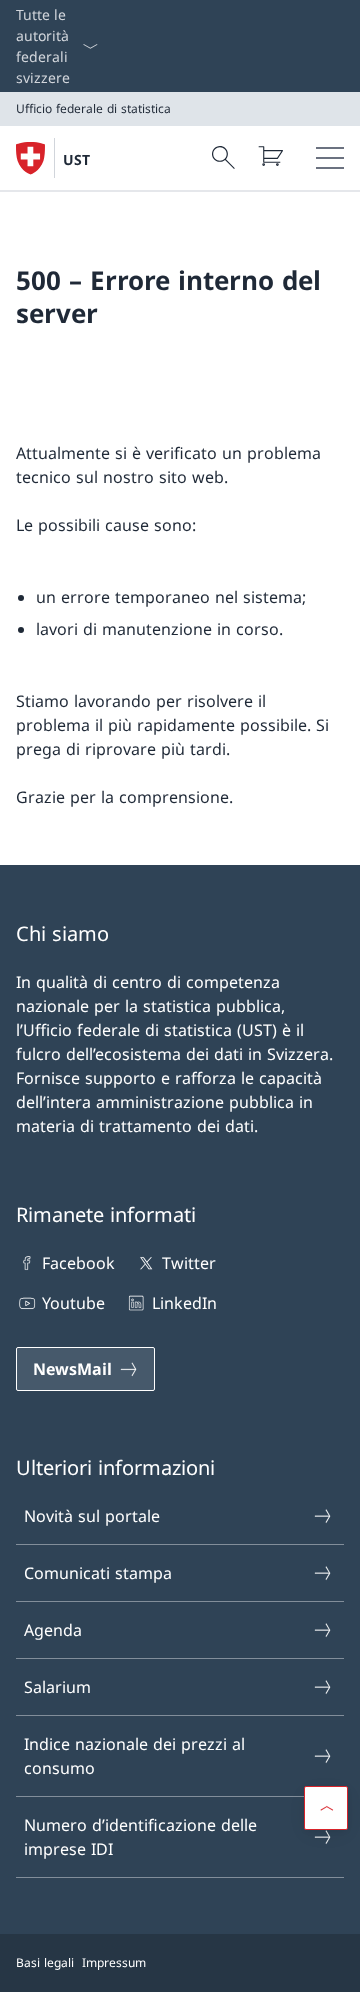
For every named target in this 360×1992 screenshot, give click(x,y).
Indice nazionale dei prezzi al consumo (134, 1756)
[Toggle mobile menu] (330, 158)
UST (76, 159)
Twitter (188, 1263)
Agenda (53, 1630)
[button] (326, 1808)
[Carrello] (270, 156)
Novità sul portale (92, 1516)
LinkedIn (184, 1303)
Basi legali (45, 1962)
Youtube (73, 1303)
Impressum (114, 1962)
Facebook (78, 1263)
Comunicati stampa (98, 1573)
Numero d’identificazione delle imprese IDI (140, 1837)
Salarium (57, 1687)
